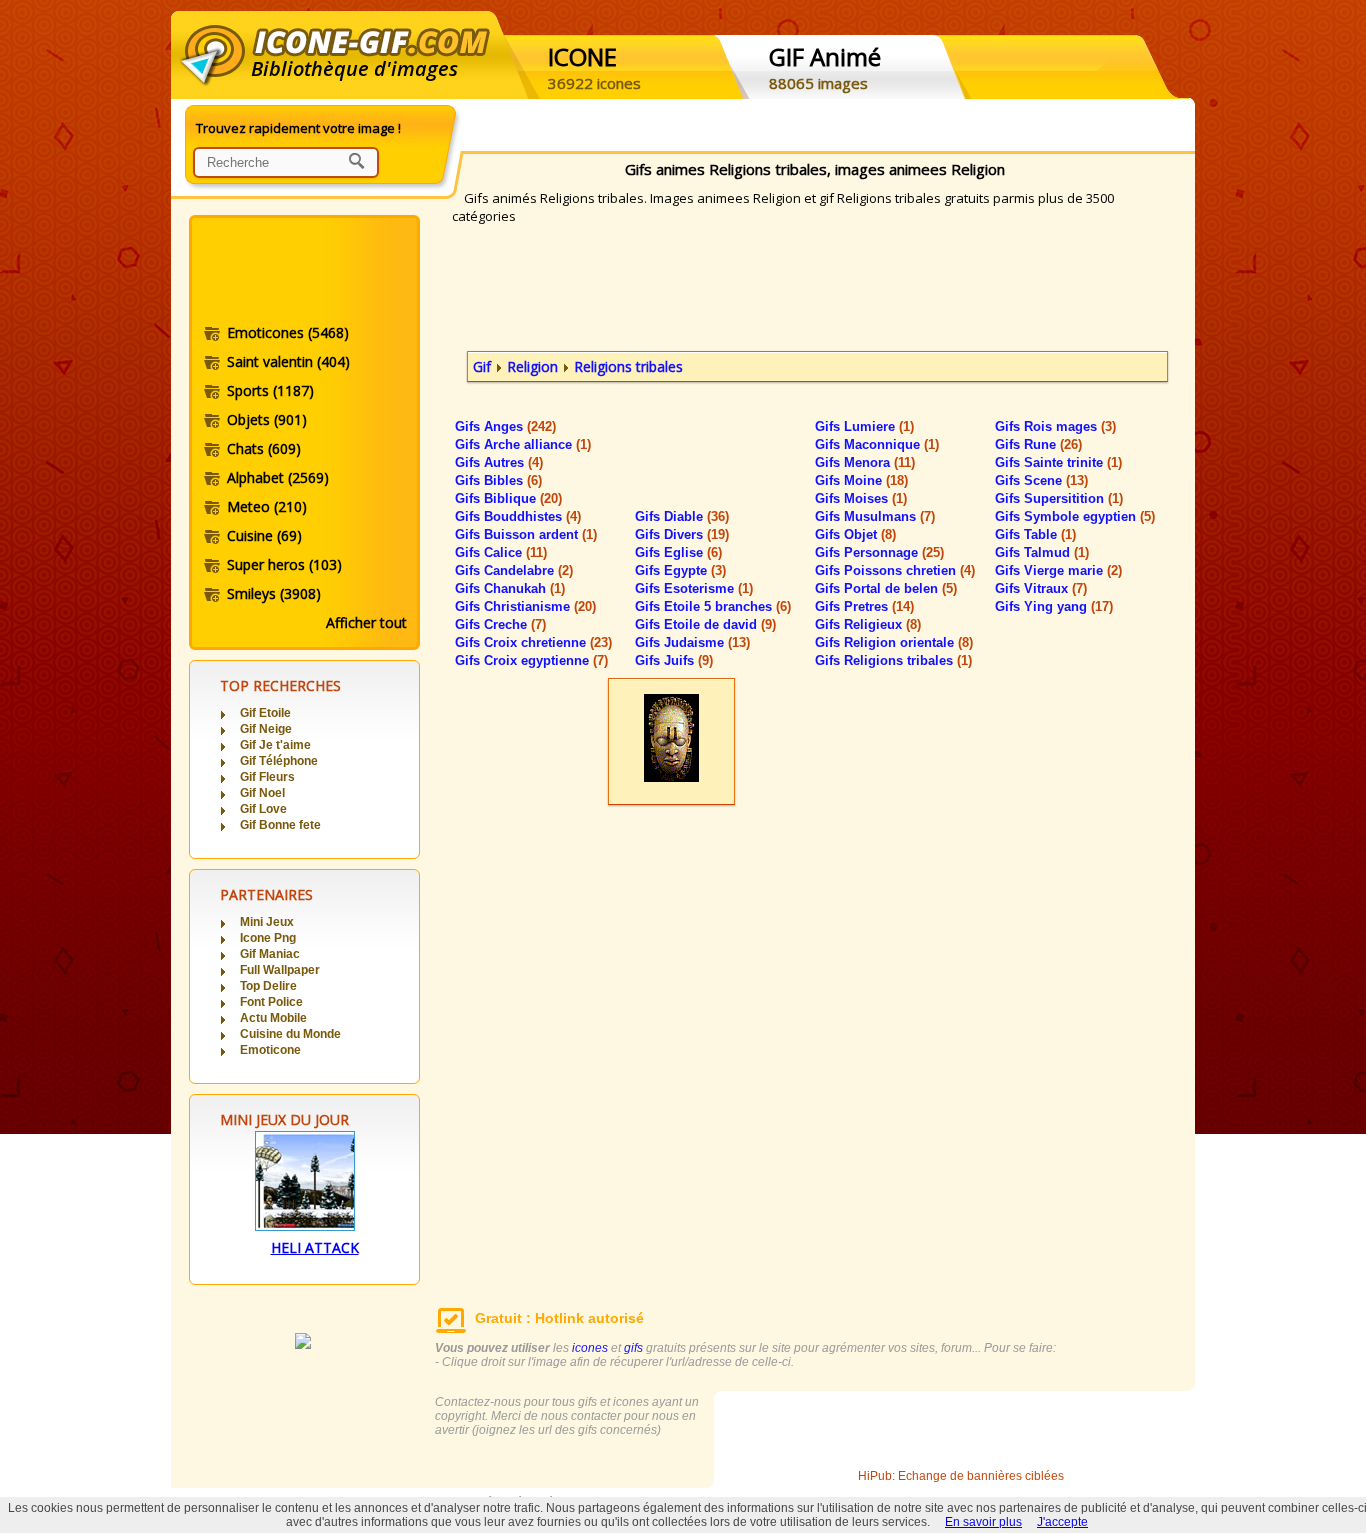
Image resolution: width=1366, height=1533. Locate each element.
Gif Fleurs (267, 777)
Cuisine (264, 535)
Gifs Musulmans (875, 516)
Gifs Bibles (498, 480)
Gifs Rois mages (1055, 426)
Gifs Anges (505, 426)
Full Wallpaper (280, 970)
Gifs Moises (861, 498)
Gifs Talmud (1042, 552)
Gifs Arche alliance (523, 444)
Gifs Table (1035, 534)
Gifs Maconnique (877, 444)
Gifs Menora (865, 462)
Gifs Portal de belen (886, 588)
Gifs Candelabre (514, 570)
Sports (270, 390)
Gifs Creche (500, 624)
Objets (267, 419)
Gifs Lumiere (864, 426)
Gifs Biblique (508, 498)
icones (590, 1348)
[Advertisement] (303, 273)
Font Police (271, 1002)
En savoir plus (983, 1522)
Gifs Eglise (678, 552)
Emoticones (288, 332)
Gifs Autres (499, 462)
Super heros (284, 564)
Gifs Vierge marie (1058, 570)
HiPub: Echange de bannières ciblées (961, 1476)
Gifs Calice (501, 552)
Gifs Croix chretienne (533, 642)
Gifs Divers (682, 534)
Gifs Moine (861, 480)
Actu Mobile (273, 1018)
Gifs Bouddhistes (518, 516)
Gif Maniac (270, 954)
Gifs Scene (1041, 480)
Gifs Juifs (674, 660)
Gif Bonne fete (280, 825)
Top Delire (268, 986)
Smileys (274, 593)
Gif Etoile (265, 713)
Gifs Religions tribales (893, 660)
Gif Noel (262, 793)
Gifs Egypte (680, 570)
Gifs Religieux (868, 624)
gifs (633, 1348)
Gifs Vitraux (1041, 588)
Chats (264, 448)
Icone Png (268, 938)
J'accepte (1062, 1522)
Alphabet (278, 477)
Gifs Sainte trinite (1058, 462)
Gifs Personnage (879, 552)
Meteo (267, 506)
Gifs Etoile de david (705, 624)
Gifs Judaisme (692, 642)
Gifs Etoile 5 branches (713, 606)
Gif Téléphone (279, 761)
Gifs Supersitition (1059, 498)
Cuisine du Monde (290, 1034)
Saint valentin (288, 361)
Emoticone (270, 1050)
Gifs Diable (682, 516)
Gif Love (263, 809)
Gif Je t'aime (275, 745)
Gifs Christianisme (525, 606)
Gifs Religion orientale (894, 642)
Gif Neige (266, 729)
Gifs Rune (1038, 444)
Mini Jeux (267, 922)
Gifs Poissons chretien (895, 570)
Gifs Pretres (864, 606)
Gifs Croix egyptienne (531, 660)
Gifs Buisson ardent (526, 534)
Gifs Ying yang (1054, 606)
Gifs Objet (855, 534)
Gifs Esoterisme (694, 588)
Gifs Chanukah (510, 588)
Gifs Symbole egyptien (1075, 516)
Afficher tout (366, 622)
